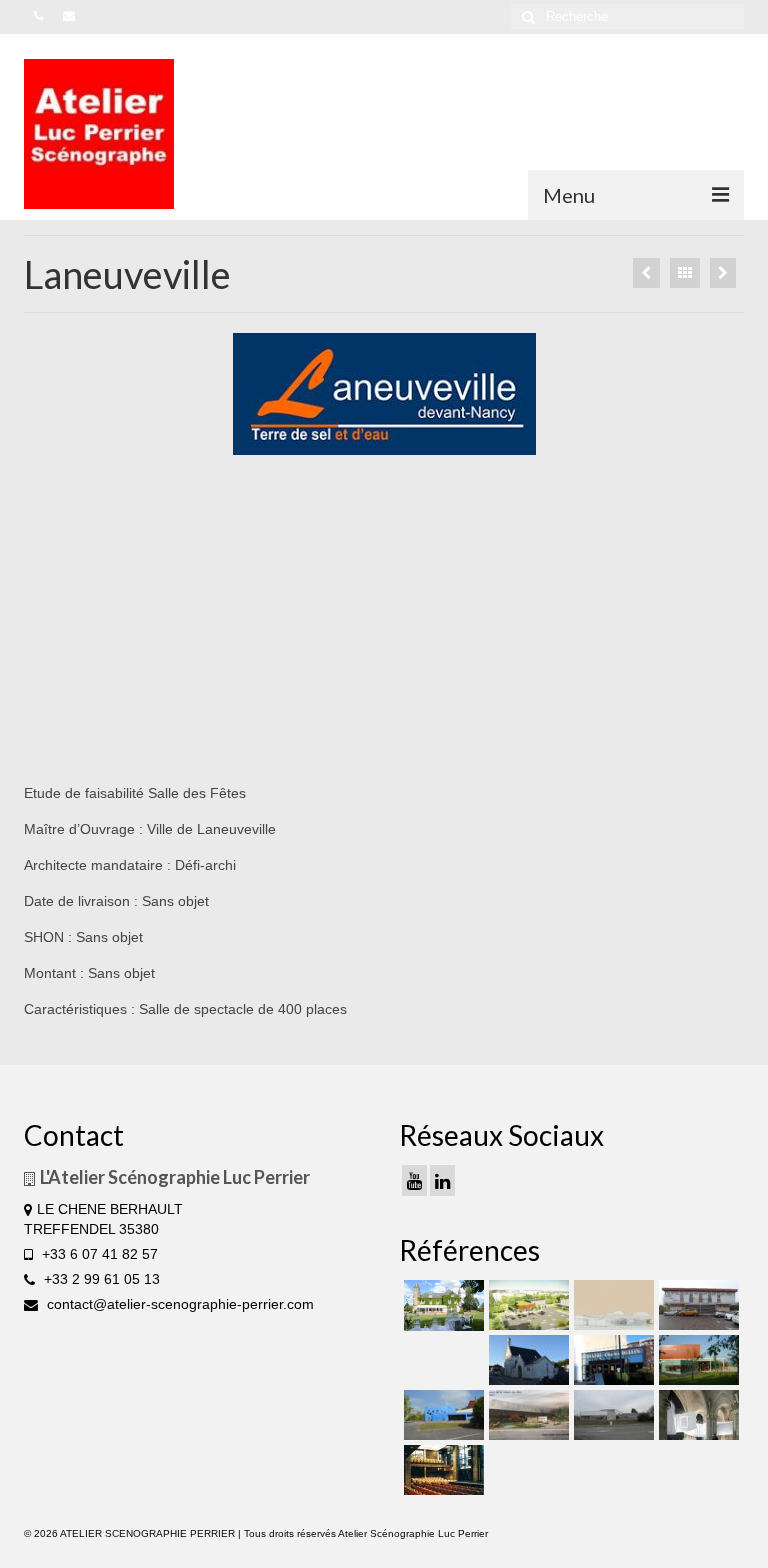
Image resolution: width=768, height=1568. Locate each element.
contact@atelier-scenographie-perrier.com (178, 1304)
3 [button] (384, 445)
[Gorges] (441, 1415)
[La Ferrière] (441, 1305)
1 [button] (336, 445)
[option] (384, 394)
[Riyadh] (723, 273)
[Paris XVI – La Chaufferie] (441, 1470)
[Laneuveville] (696, 1305)
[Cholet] (526, 1305)
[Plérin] (611, 1415)
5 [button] (432, 445)
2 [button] (360, 445)
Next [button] (683, 394)
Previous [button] (85, 394)
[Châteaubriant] (646, 273)
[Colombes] (696, 1415)
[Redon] (526, 1415)
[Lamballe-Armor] (696, 1360)
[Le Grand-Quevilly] (611, 1360)
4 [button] (408, 445)
